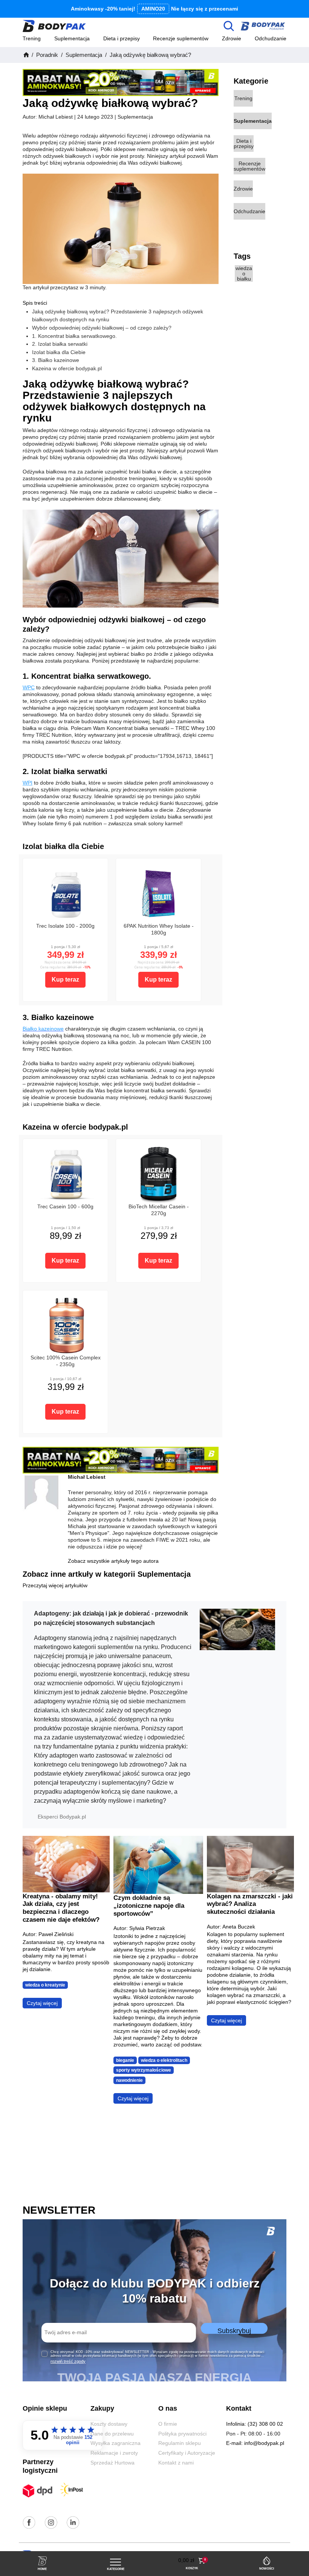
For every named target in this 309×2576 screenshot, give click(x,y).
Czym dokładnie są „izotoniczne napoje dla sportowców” (149, 1905)
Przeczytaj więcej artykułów (55, 1586)
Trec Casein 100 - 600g (65, 1207)
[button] (192, 2561)
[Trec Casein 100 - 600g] (65, 1174)
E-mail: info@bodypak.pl (255, 2443)
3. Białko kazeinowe (56, 360)
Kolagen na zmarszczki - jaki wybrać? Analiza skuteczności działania (250, 1904)
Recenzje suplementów (181, 38)
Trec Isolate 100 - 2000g (65, 926)
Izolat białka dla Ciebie (59, 352)
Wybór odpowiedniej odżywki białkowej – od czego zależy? (102, 328)
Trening (32, 38)
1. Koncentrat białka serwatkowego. (74, 336)
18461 (202, 756)
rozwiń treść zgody (68, 2361)
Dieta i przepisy (122, 38)
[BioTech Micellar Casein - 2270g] (158, 1174)
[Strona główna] (26, 55)
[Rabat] (121, 82)
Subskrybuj (234, 2330)
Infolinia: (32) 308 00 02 (255, 2424)
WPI (28, 783)
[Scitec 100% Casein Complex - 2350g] (65, 1325)
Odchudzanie (271, 38)
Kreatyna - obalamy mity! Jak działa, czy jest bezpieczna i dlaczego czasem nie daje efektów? (61, 1908)
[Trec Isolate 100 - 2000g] (65, 893)
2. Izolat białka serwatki (60, 344)
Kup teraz (65, 980)
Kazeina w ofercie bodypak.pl (67, 368)
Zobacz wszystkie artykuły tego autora (113, 1561)
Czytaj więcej (42, 2003)
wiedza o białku (244, 273)
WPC (29, 687)
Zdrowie (232, 38)
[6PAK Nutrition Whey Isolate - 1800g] (158, 893)
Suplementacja (72, 38)
